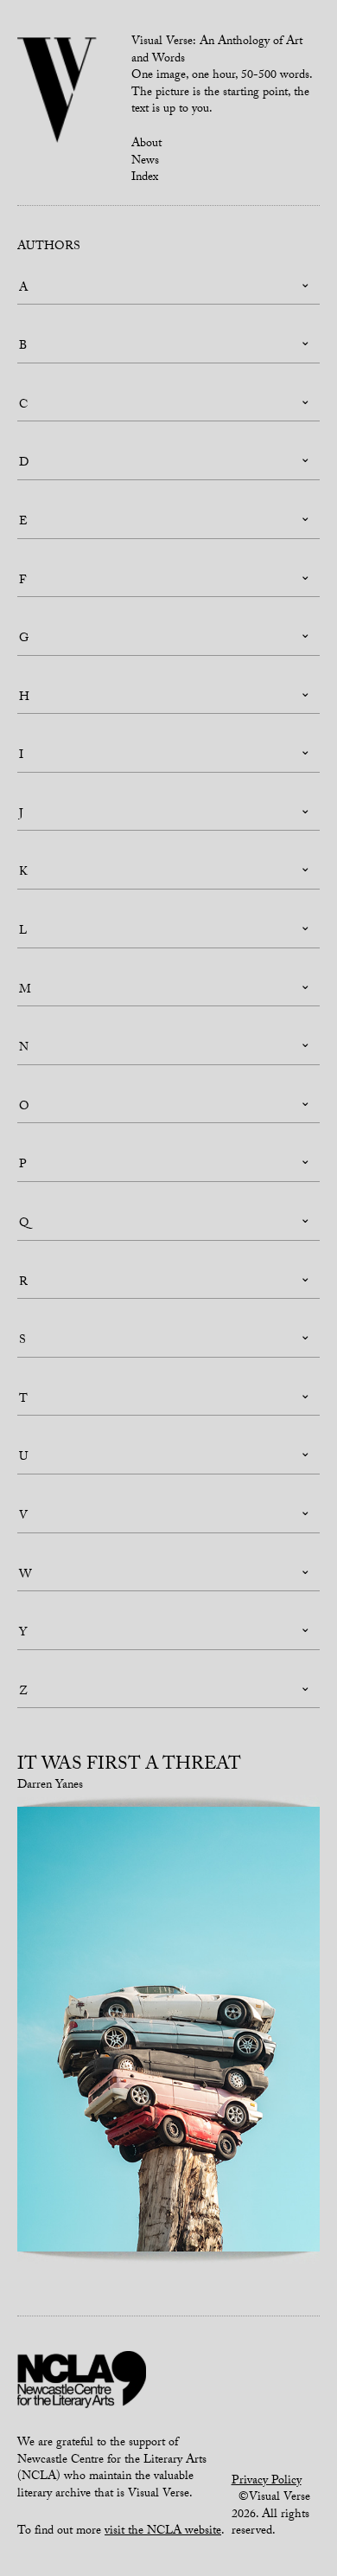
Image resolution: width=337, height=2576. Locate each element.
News (145, 162)
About (146, 145)
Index (145, 178)
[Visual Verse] (57, 92)
